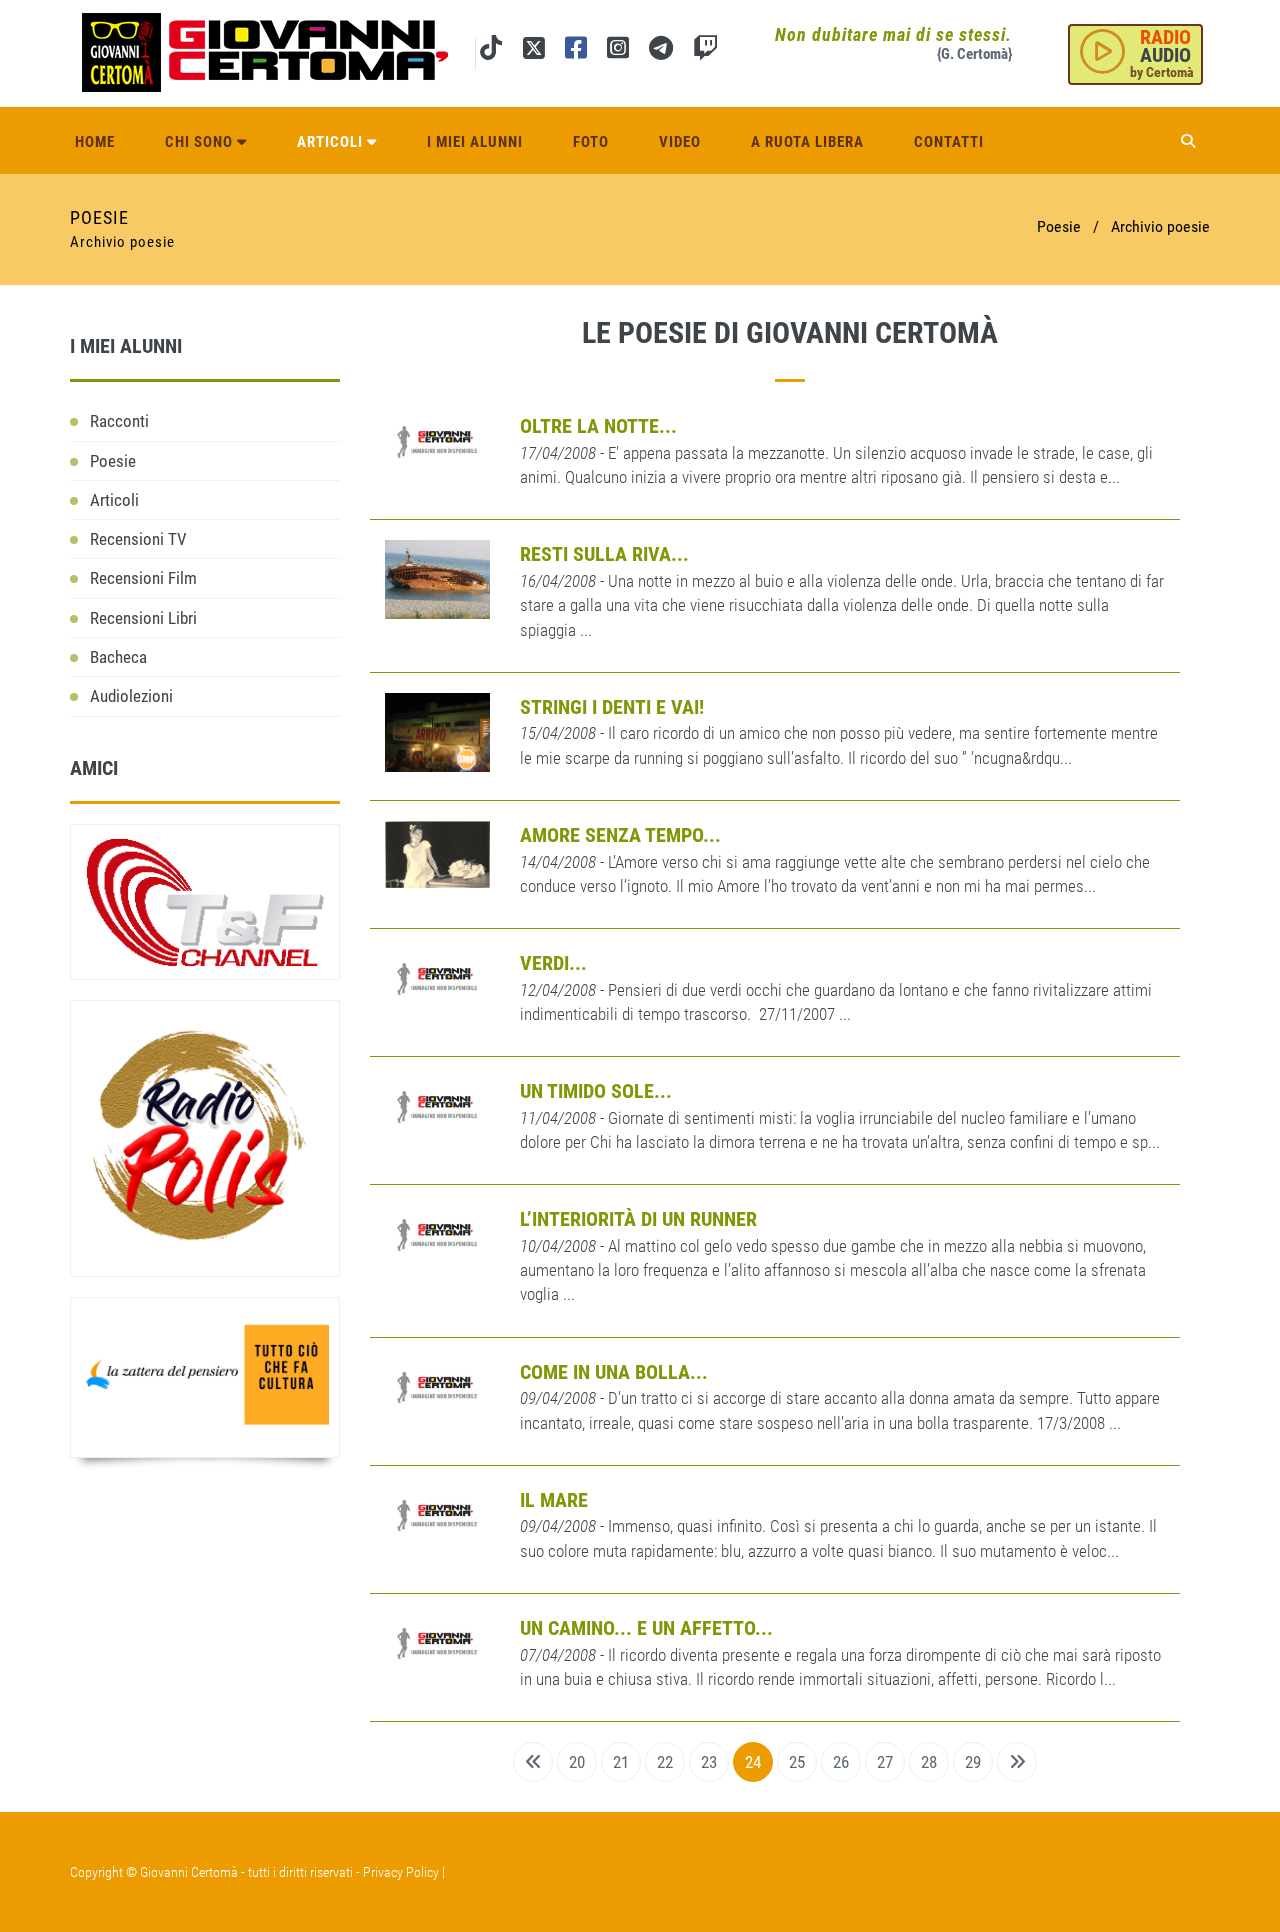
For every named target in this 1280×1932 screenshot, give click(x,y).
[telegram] (661, 51)
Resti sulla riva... (604, 554)
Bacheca (118, 657)
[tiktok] (491, 51)
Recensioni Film (143, 578)
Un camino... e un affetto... (646, 1628)
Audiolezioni (131, 696)
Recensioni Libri (143, 618)
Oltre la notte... (598, 426)
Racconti (119, 421)
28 (929, 1762)
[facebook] (576, 51)
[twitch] (705, 51)
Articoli (332, 142)
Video (680, 142)
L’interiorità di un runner (638, 1219)
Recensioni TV (138, 539)
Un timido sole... (596, 1091)
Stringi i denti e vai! (612, 707)
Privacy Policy (401, 1872)
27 (885, 1762)
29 (973, 1762)
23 (709, 1762)
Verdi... (553, 963)
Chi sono (201, 142)
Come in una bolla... (614, 1372)
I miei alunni (475, 142)
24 (753, 1762)
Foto (591, 142)
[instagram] (618, 51)
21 (621, 1762)
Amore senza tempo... (620, 835)
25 (797, 1762)
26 (841, 1762)
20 (577, 1762)
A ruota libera (807, 142)
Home (95, 142)
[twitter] (533, 51)
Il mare (554, 1500)
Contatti (949, 142)
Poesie (113, 461)
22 (665, 1762)
